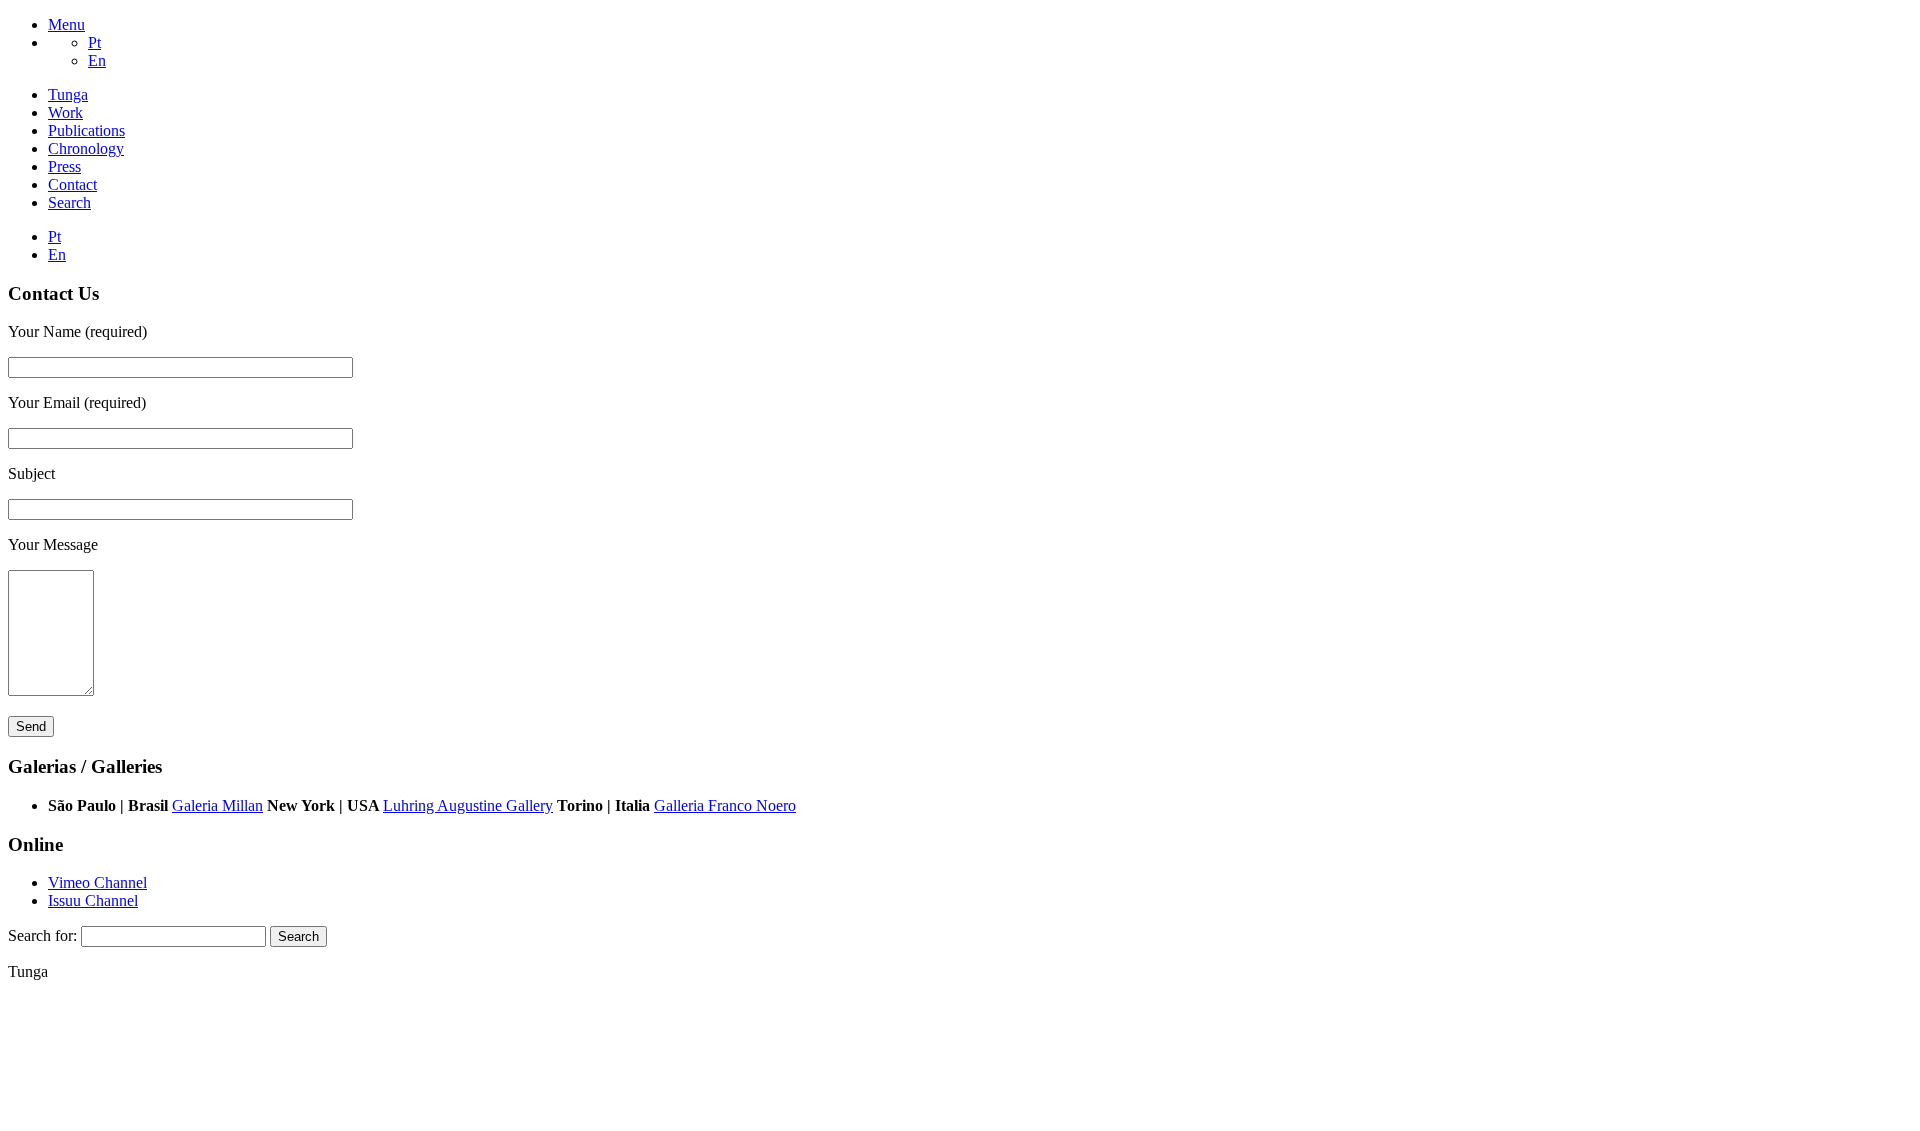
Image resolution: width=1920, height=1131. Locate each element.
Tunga (68, 94)
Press (64, 166)
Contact (72, 184)
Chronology (86, 148)
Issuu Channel (93, 900)
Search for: (42, 935)
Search (69, 202)
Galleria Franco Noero (725, 805)
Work (65, 112)
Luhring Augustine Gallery (468, 805)
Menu (66, 24)
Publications (86, 130)
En (97, 60)
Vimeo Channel (97, 882)
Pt (94, 42)
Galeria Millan (217, 805)
